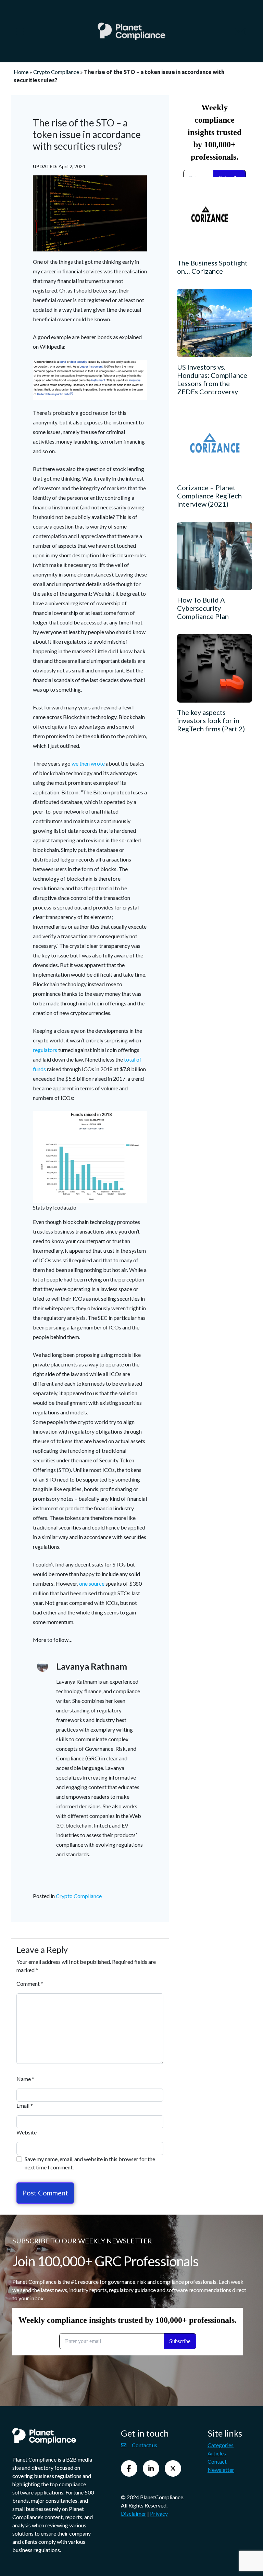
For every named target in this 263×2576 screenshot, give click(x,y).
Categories (221, 2445)
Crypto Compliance (56, 72)
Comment (30, 1984)
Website (27, 2132)
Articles (217, 2453)
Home (21, 72)
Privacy (159, 2513)
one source (92, 1583)
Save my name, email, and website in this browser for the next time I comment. (90, 2163)
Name (25, 2079)
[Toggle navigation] (20, 31)
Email (25, 2106)
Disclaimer (134, 2513)
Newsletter (221, 2470)
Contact (217, 2461)
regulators (46, 1050)
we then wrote (89, 763)
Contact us (145, 2445)
